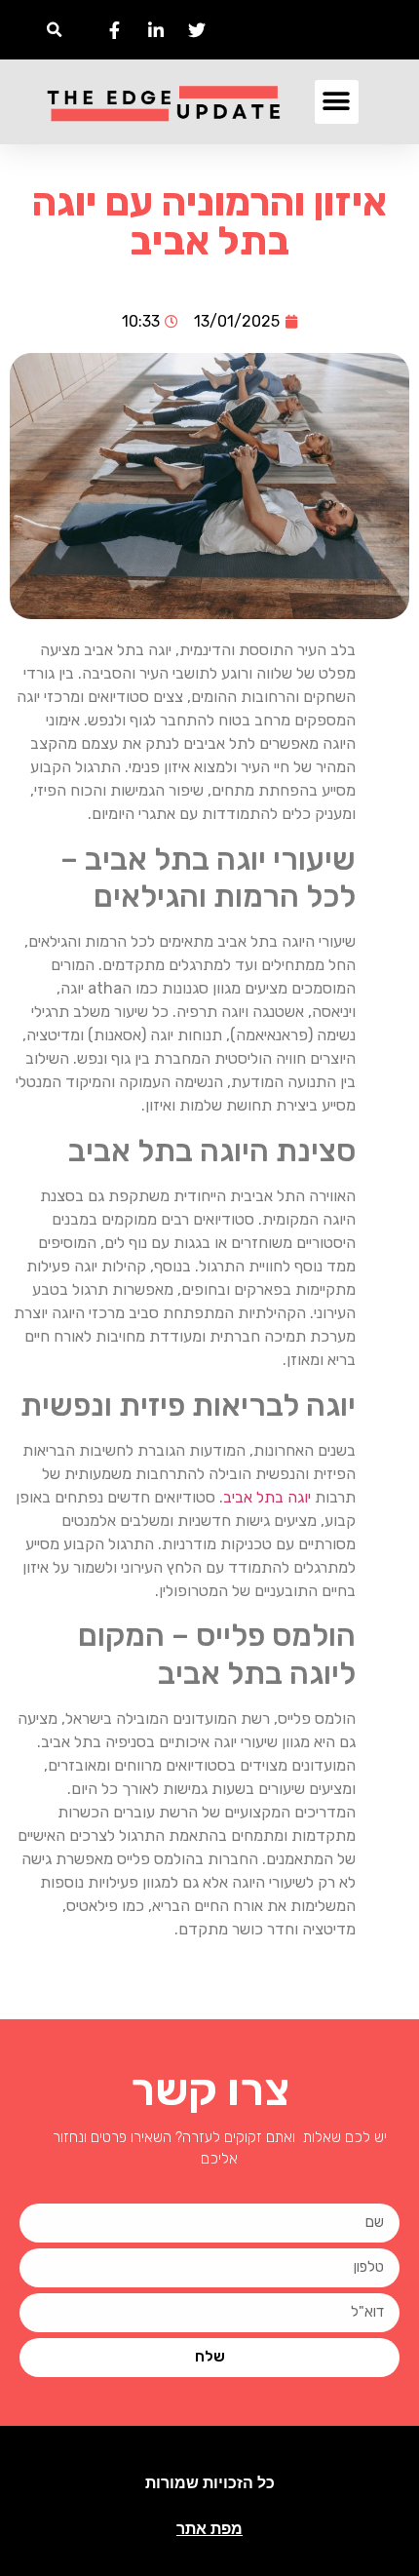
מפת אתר (209, 2529)
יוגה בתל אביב (267, 1497)
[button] (54, 30)
